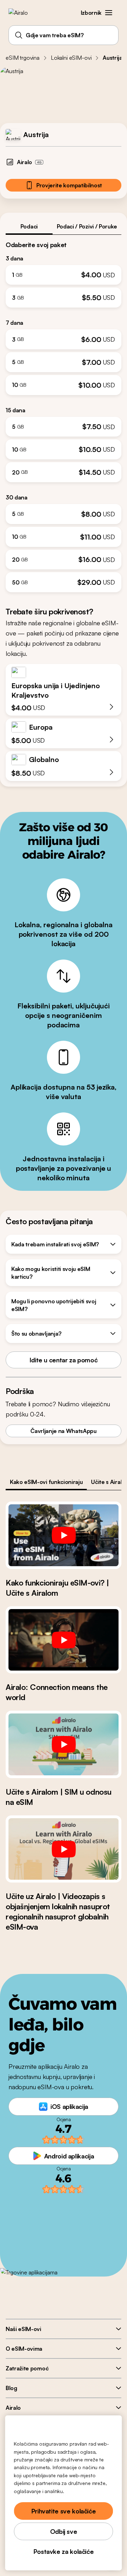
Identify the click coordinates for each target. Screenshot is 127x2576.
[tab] (29, 226)
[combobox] (64, 35)
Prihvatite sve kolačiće (64, 2511)
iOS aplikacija (69, 2106)
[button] (109, 13)
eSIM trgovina (23, 58)
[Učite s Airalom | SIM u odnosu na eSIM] (64, 1744)
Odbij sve (64, 2531)
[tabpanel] (64, 414)
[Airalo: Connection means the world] (64, 1640)
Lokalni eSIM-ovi (71, 58)
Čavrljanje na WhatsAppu (64, 1431)
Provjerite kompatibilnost (69, 185)
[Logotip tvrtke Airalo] (23, 13)
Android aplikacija (69, 2156)
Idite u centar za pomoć (64, 1360)
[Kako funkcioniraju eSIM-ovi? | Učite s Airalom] (64, 1535)
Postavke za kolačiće (64, 2551)
